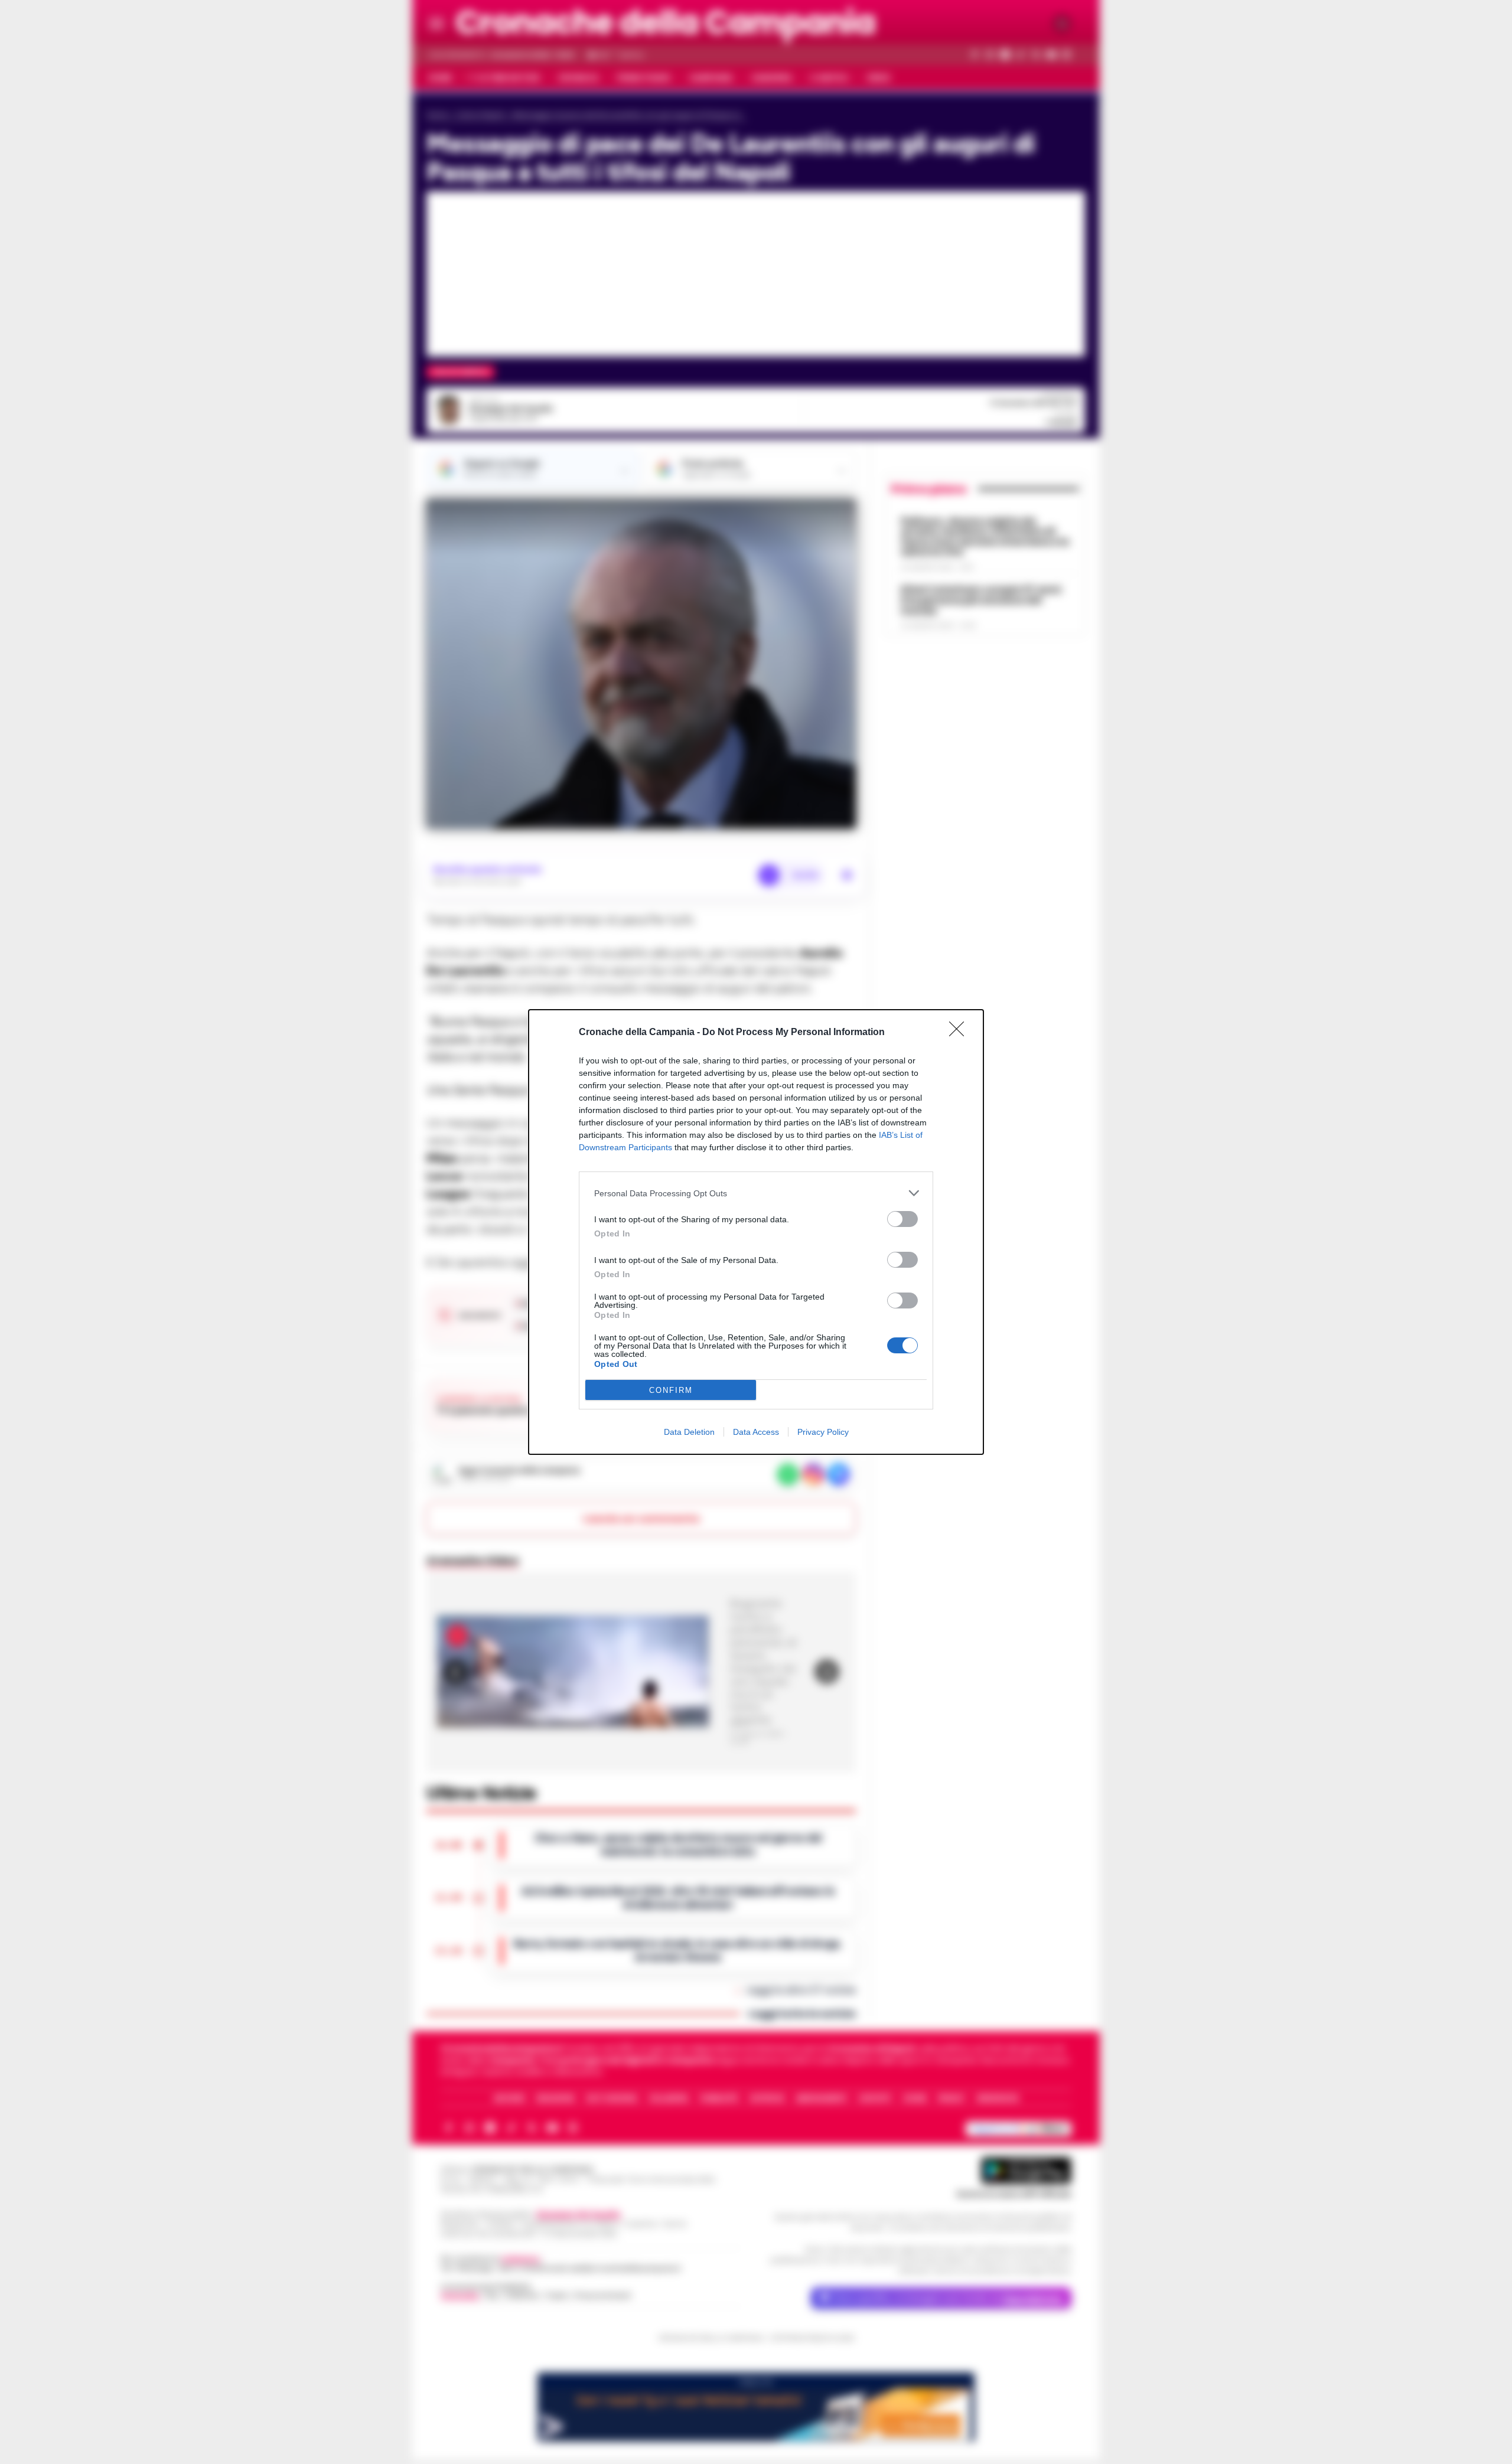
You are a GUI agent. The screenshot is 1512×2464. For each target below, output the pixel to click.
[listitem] (756, 1193)
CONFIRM (671, 1390)
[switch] (902, 1219)
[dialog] (756, 1232)
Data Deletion (689, 1432)
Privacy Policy (823, 1432)
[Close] (960, 1033)
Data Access (756, 1432)
